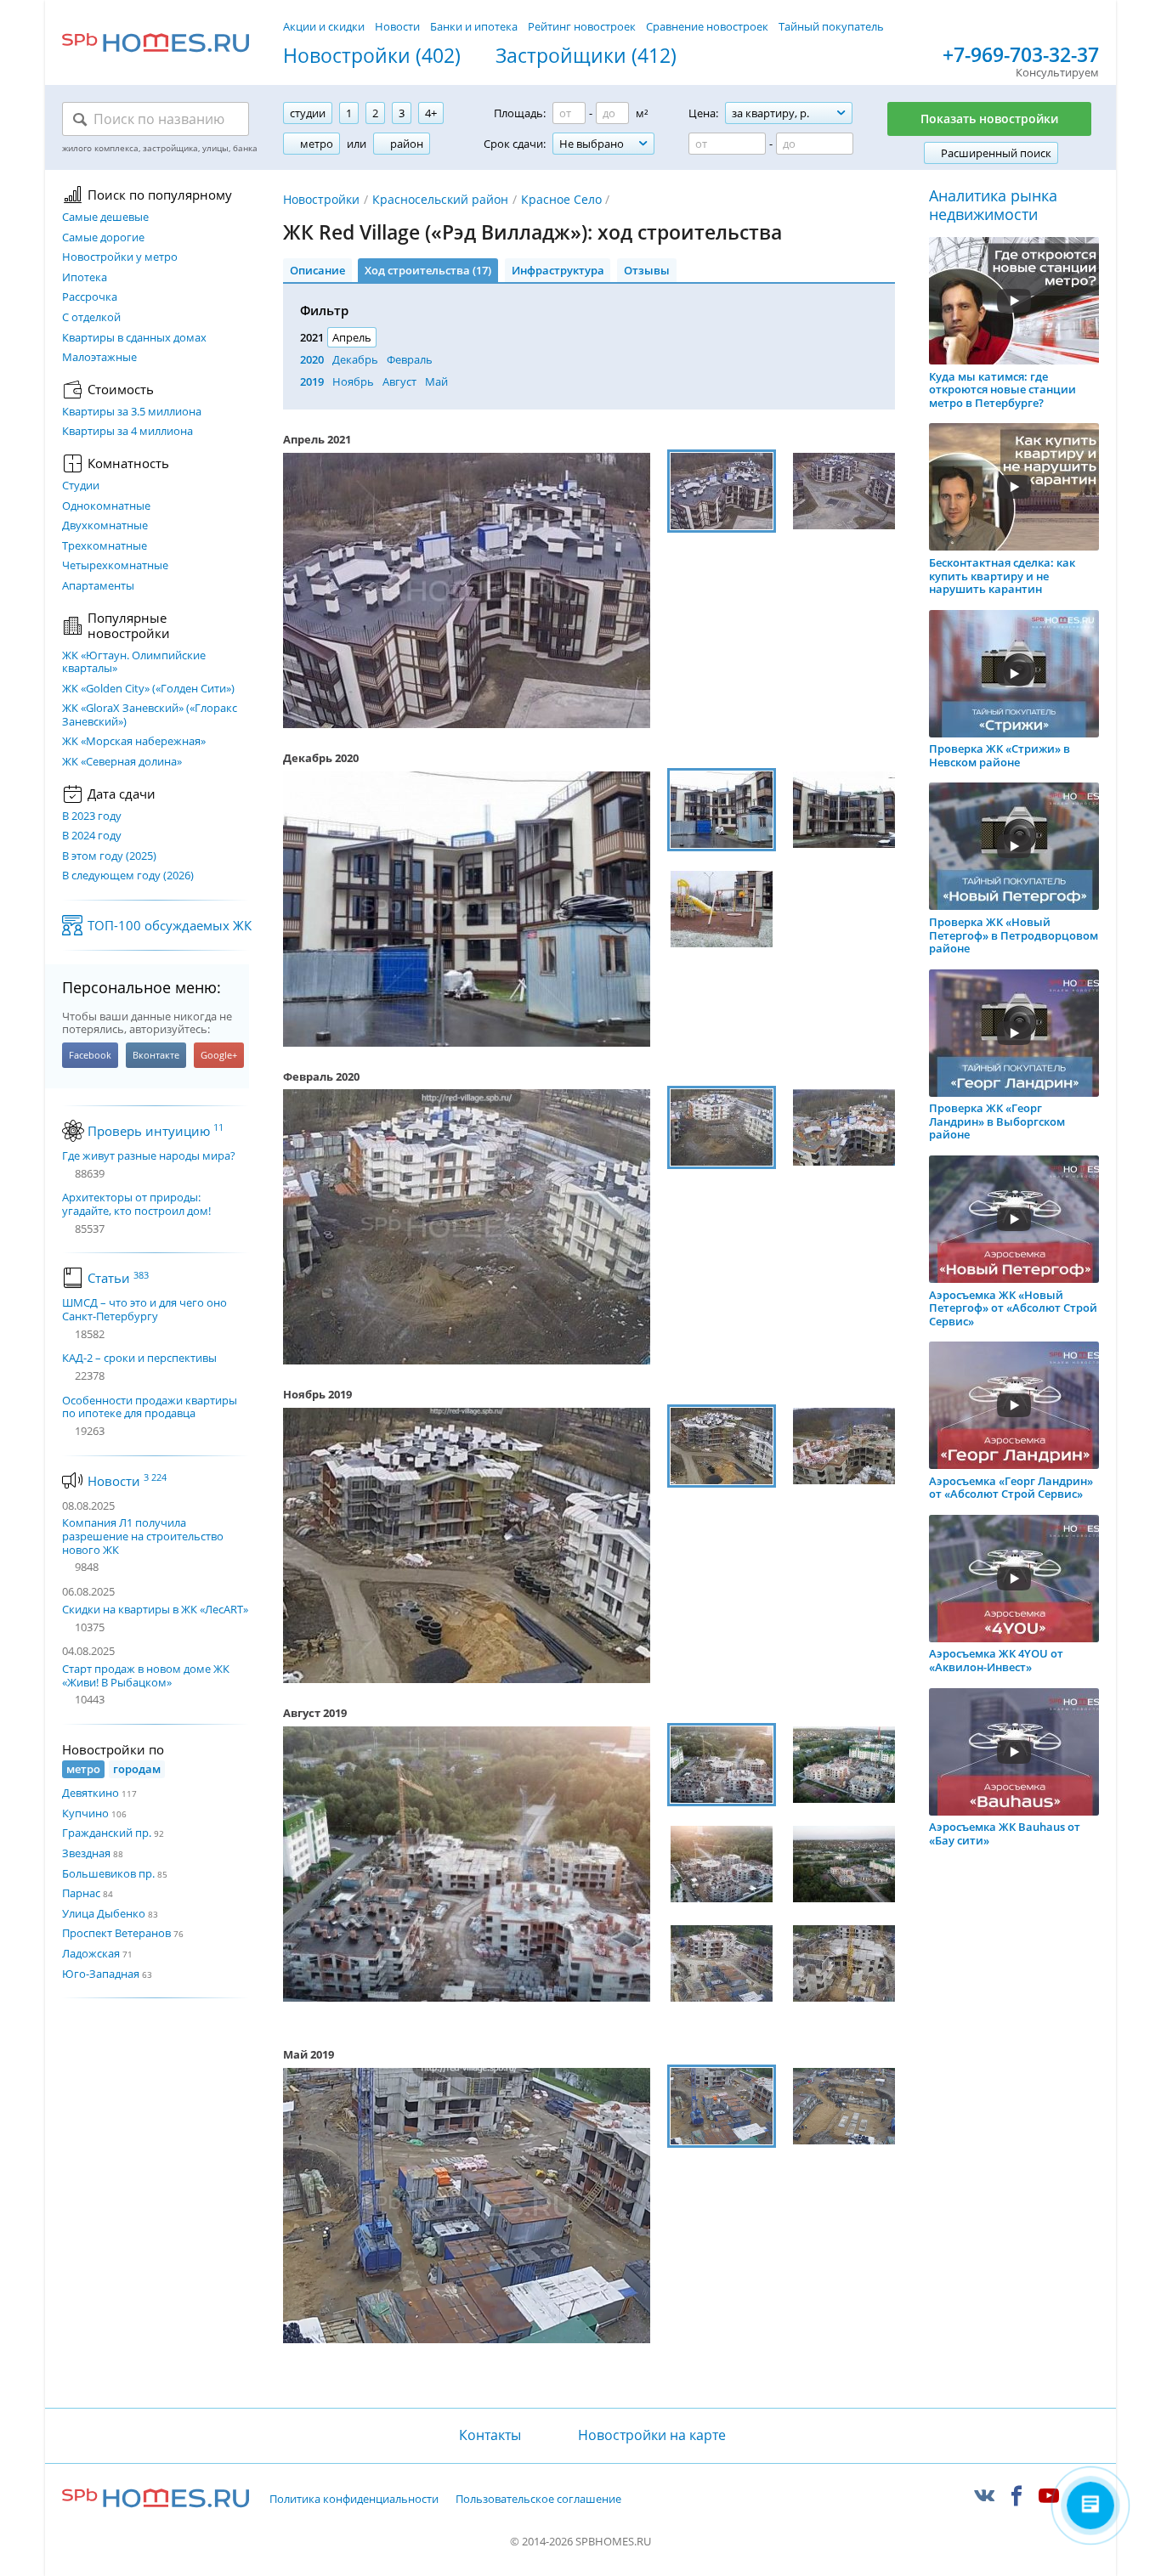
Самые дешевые (105, 217)
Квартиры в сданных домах (134, 338)
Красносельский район (440, 199)
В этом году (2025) (109, 856)
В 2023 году (92, 816)
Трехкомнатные (105, 546)
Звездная (86, 1853)
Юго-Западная (101, 1974)
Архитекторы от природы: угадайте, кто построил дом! (136, 1204)
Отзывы (647, 270)
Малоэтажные (99, 358)
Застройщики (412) (586, 56)
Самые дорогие (103, 238)
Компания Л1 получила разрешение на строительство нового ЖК (143, 1536)
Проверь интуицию (156, 1131)
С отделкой (91, 318)
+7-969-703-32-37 (1021, 55)
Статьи (118, 1278)
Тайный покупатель (831, 26)
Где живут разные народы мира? (149, 1156)
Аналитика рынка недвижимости (993, 205)
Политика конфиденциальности (354, 2500)
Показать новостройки (989, 119)
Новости (397, 26)
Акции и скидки (324, 26)
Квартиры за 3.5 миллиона (132, 412)
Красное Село (561, 199)
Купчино (85, 1813)
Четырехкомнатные (115, 566)
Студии (81, 486)
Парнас (81, 1893)
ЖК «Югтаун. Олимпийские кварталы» (134, 662)
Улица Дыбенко (104, 1913)
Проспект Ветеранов (116, 1933)
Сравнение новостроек (707, 26)
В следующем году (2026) (128, 876)
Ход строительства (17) (428, 270)
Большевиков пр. (108, 1873)
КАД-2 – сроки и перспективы (139, 1359)
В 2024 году (92, 836)
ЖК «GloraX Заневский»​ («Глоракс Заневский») (150, 715)
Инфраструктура (558, 270)
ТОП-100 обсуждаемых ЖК (170, 925)
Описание (317, 270)
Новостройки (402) (372, 56)
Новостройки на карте (652, 2435)
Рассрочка (90, 297)
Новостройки (321, 199)
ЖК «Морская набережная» (134, 742)
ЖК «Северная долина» (122, 762)
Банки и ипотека (474, 26)
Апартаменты (98, 586)
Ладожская (91, 1953)
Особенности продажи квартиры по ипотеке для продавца (150, 1407)
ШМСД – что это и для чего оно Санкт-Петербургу (144, 1310)
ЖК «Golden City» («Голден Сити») (148, 689)
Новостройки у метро (120, 257)
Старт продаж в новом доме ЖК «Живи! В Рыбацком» (146, 1675)
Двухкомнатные (105, 526)
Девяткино (91, 1793)
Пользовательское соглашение (538, 2500)
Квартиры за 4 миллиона (127, 432)
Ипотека (85, 278)
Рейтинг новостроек (582, 26)
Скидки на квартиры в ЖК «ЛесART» (155, 1609)
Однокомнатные (106, 506)
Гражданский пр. (107, 1833)
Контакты (490, 2435)
